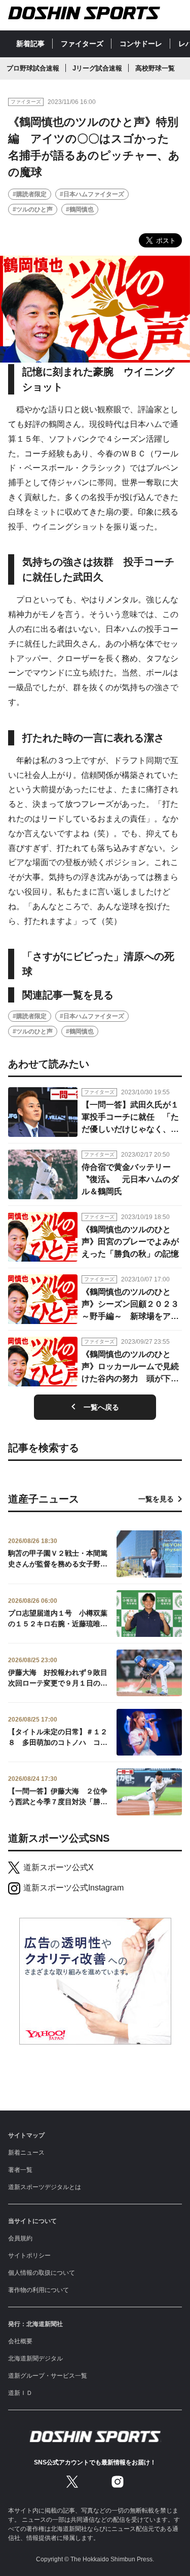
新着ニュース (26, 2153)
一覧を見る (156, 1499)
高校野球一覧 (155, 68)
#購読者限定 (30, 194)
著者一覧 (20, 2170)
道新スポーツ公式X (59, 1867)
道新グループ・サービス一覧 (48, 2376)
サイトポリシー (29, 2256)
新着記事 (30, 44)
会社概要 (20, 2341)
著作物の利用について (39, 2290)
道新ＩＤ (20, 2393)
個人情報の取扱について (42, 2273)
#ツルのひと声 (33, 209)
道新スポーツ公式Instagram (73, 1888)
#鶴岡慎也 (80, 209)
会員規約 (20, 2238)
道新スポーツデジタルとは (45, 2187)
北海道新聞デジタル (35, 2358)
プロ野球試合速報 (33, 68)
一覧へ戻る (101, 1407)
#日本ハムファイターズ (92, 194)
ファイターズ (82, 44)
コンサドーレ (141, 44)
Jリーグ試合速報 (97, 68)
